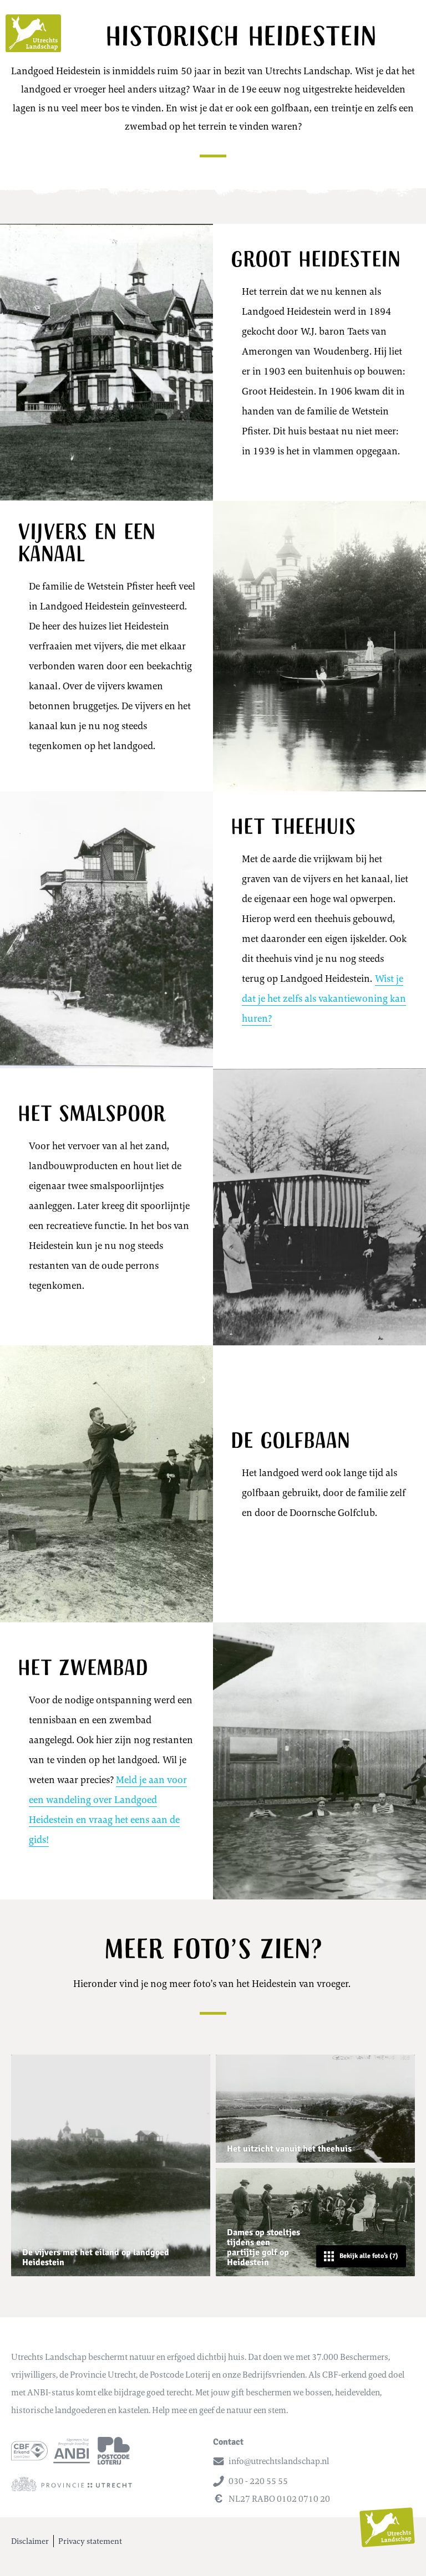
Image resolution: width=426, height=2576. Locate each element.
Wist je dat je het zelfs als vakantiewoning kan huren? (324, 998)
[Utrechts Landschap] (33, 33)
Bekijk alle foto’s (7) (369, 2256)
